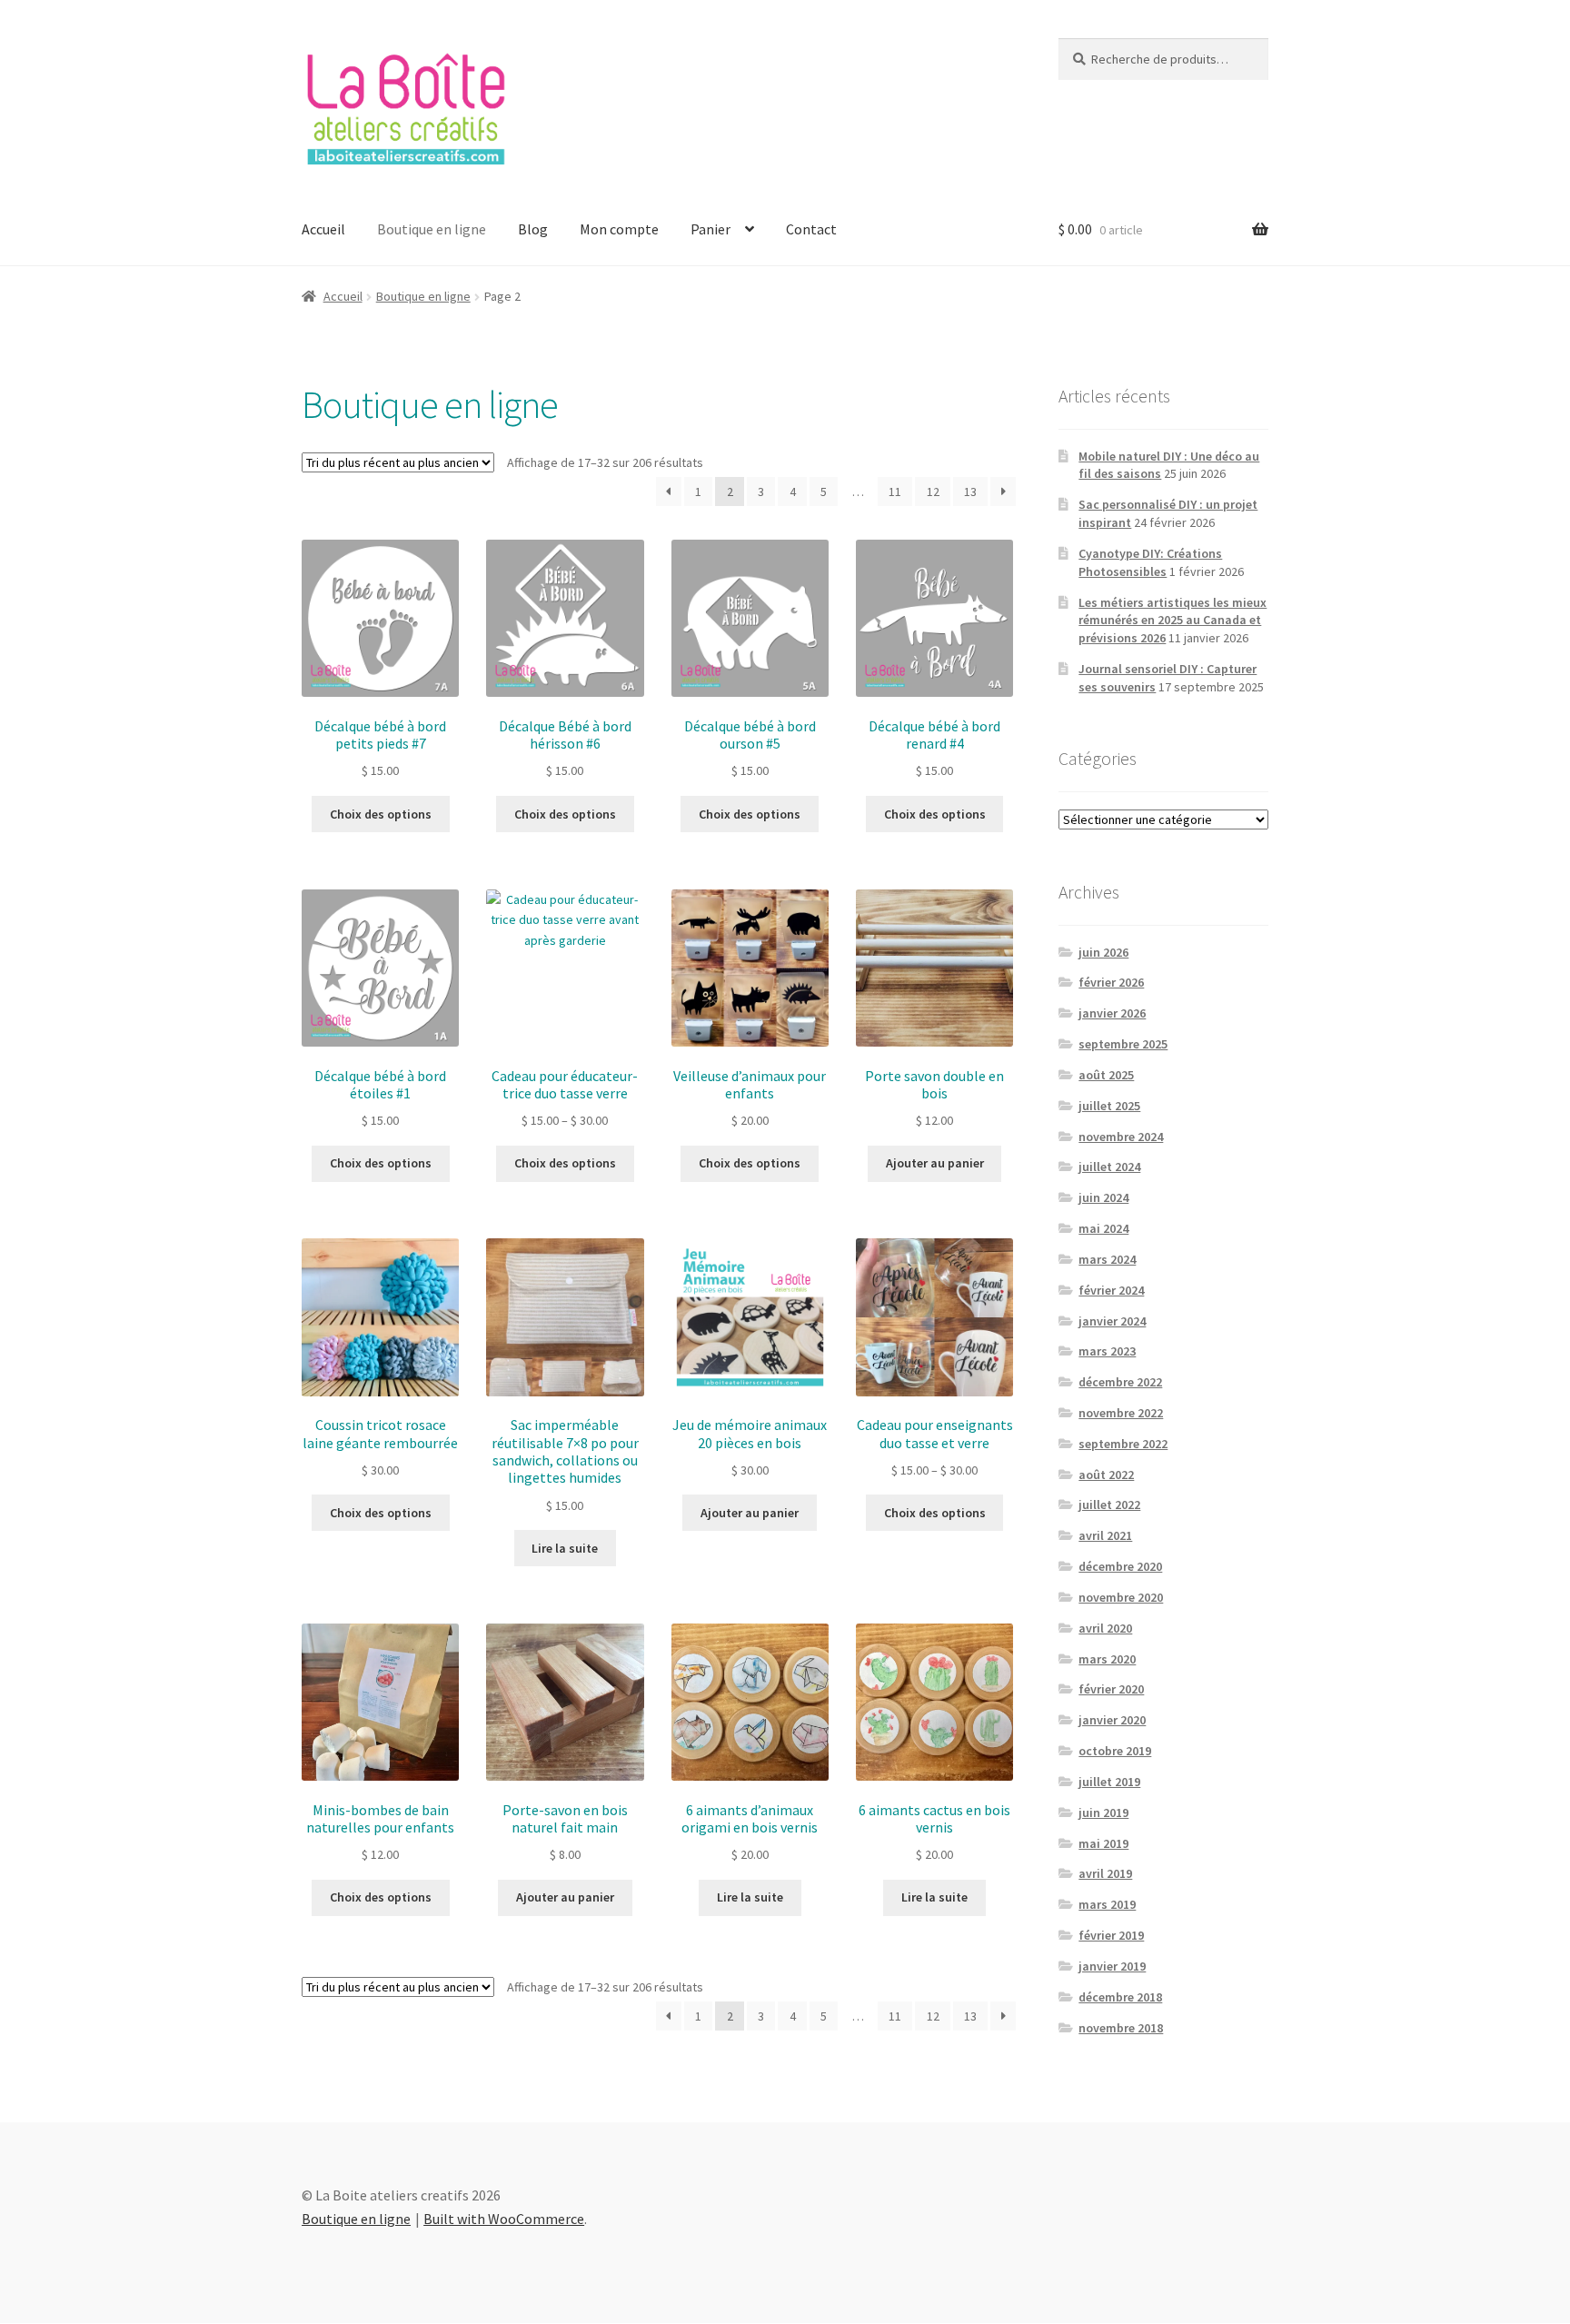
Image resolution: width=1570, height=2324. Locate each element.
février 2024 (1111, 1290)
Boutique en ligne (432, 229)
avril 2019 (1105, 1873)
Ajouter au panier (935, 1163)
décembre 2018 (1120, 1997)
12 (933, 492)
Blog (533, 229)
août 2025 (1106, 1075)
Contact (811, 229)
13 (970, 492)
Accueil (323, 229)
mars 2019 (1107, 1904)
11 (895, 492)
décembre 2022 (1120, 1382)
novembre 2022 (1121, 1413)
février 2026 (1111, 982)
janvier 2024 (1112, 1321)
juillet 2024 (1109, 1167)
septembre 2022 (1123, 1444)
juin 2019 (1103, 1813)
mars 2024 (1107, 1259)
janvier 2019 (1112, 1966)
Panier (710, 229)
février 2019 (1111, 1935)
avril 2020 (1105, 1628)
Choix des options (381, 814)
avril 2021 (1105, 1535)
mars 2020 (1107, 1659)
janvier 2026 (1112, 1013)
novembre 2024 (1121, 1137)
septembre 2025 (1123, 1044)
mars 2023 (1107, 1351)
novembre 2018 (1121, 2028)
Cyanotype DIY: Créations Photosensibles (1150, 562)
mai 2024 (1103, 1228)
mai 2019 (1103, 1843)
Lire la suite (565, 1548)
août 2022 (1106, 1475)
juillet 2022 (1109, 1505)
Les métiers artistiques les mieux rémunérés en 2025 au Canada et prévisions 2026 (1173, 621)
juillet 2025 (1109, 1106)
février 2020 (1111, 1689)
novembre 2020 (1121, 1597)
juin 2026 (1103, 952)
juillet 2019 (1109, 1782)
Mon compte (619, 229)
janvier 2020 (1112, 1720)
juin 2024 (1103, 1197)
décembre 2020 (1120, 1566)
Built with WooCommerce (504, 2219)
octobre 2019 (1115, 1751)
